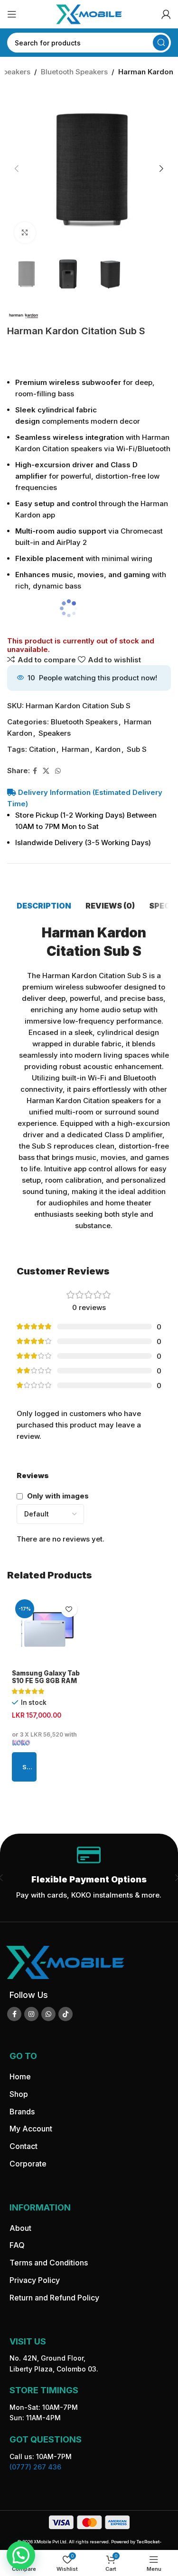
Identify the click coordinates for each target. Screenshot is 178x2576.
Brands (22, 2111)
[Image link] (65, 1962)
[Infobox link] (89, 1878)
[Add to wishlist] (69, 1609)
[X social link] (46, 771)
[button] (17, 169)
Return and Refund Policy (54, 2298)
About (20, 2228)
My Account (31, 2129)
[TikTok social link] (66, 2014)
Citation (42, 749)
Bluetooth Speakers (74, 72)
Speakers (55, 733)
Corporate (28, 2164)
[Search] (161, 43)
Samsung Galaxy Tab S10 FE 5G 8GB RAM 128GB (46, 1681)
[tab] (44, 906)
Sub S (137, 749)
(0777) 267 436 (35, 2467)
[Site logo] (89, 13)
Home (20, 2077)
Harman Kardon (146, 72)
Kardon (108, 749)
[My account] (166, 14)
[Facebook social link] (35, 771)
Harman (75, 749)
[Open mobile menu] (12, 14)
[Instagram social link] (31, 2014)
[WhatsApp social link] (58, 771)
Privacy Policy (35, 2280)
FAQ (17, 2245)
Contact (23, 2146)
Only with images (58, 1496)
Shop (19, 2094)
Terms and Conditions (49, 2263)
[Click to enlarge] (25, 233)
